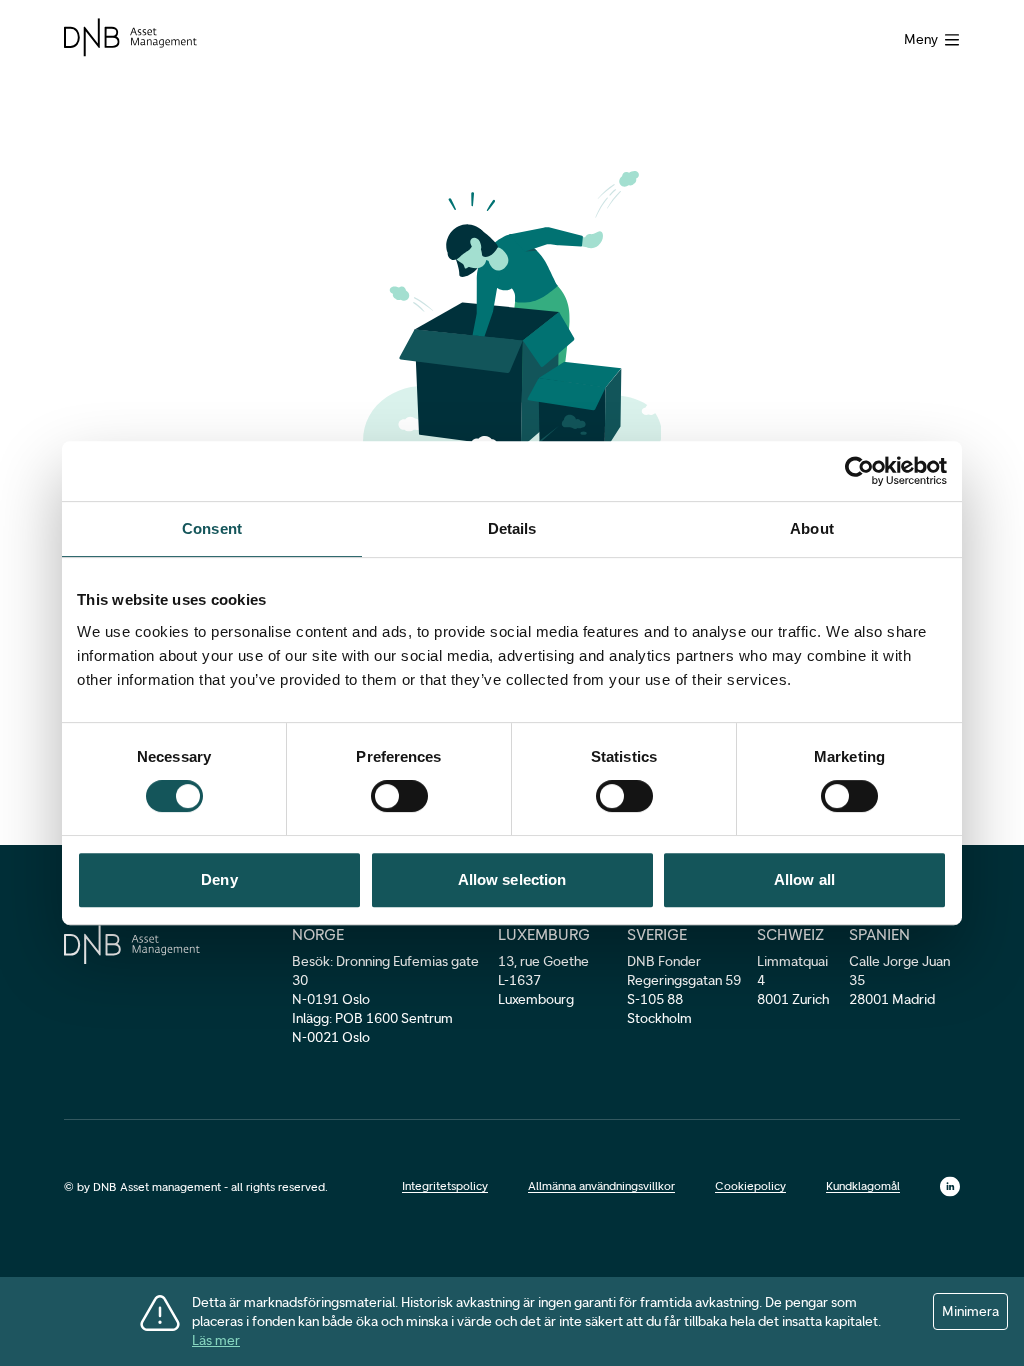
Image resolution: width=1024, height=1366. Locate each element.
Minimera (970, 1311)
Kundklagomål (863, 1186)
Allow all (804, 879)
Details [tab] (512, 528)
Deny (219, 879)
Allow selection (512, 879)
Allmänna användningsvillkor (601, 1186)
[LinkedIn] (950, 1186)
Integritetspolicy (445, 1186)
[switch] (399, 796)
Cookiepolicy (750, 1186)
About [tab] (812, 528)
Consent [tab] (212, 528)
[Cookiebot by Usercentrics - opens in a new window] (859, 471)
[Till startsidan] (130, 37)
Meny (921, 39)
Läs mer (216, 1340)
